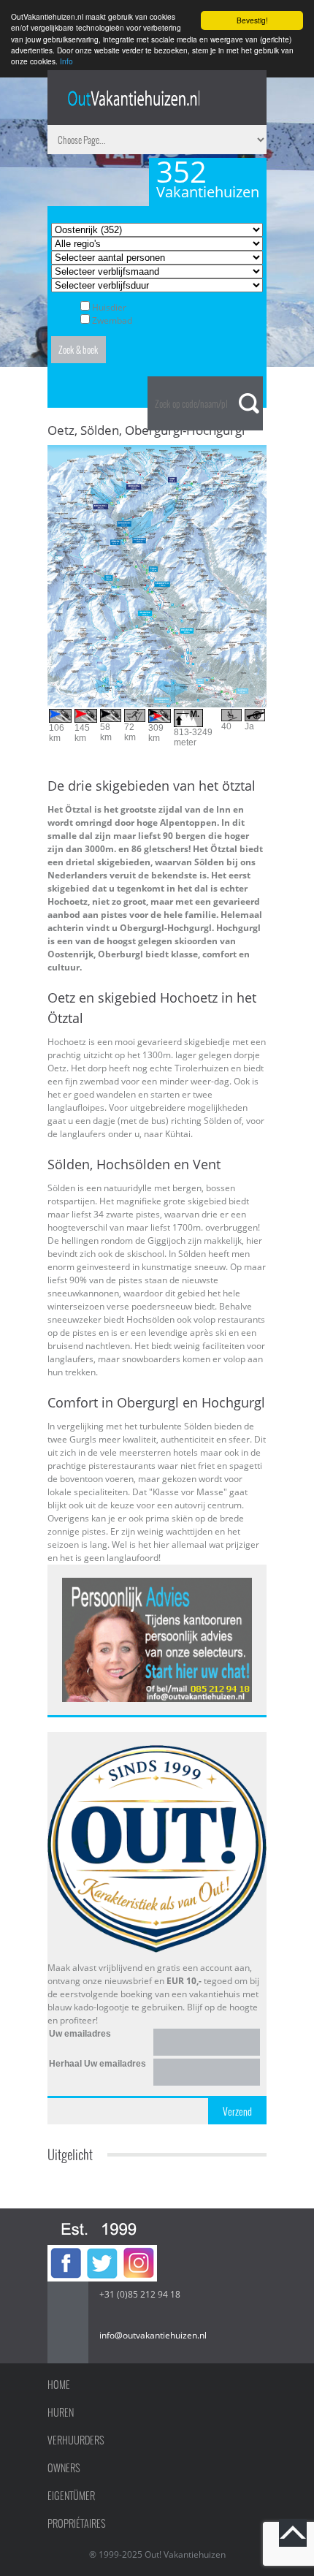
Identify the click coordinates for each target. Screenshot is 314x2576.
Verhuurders (76, 2440)
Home (59, 2385)
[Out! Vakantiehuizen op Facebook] (66, 2251)
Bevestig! (252, 20)
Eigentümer (71, 2496)
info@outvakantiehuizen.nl (153, 2335)
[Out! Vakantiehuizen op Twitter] (102, 2251)
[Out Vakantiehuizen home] (133, 98)
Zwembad (112, 320)
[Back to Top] (293, 2533)
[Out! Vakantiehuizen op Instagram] (139, 2251)
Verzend (237, 2111)
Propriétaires (77, 2523)
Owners (64, 2468)
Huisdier (109, 307)
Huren (61, 2412)
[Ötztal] (157, 451)
